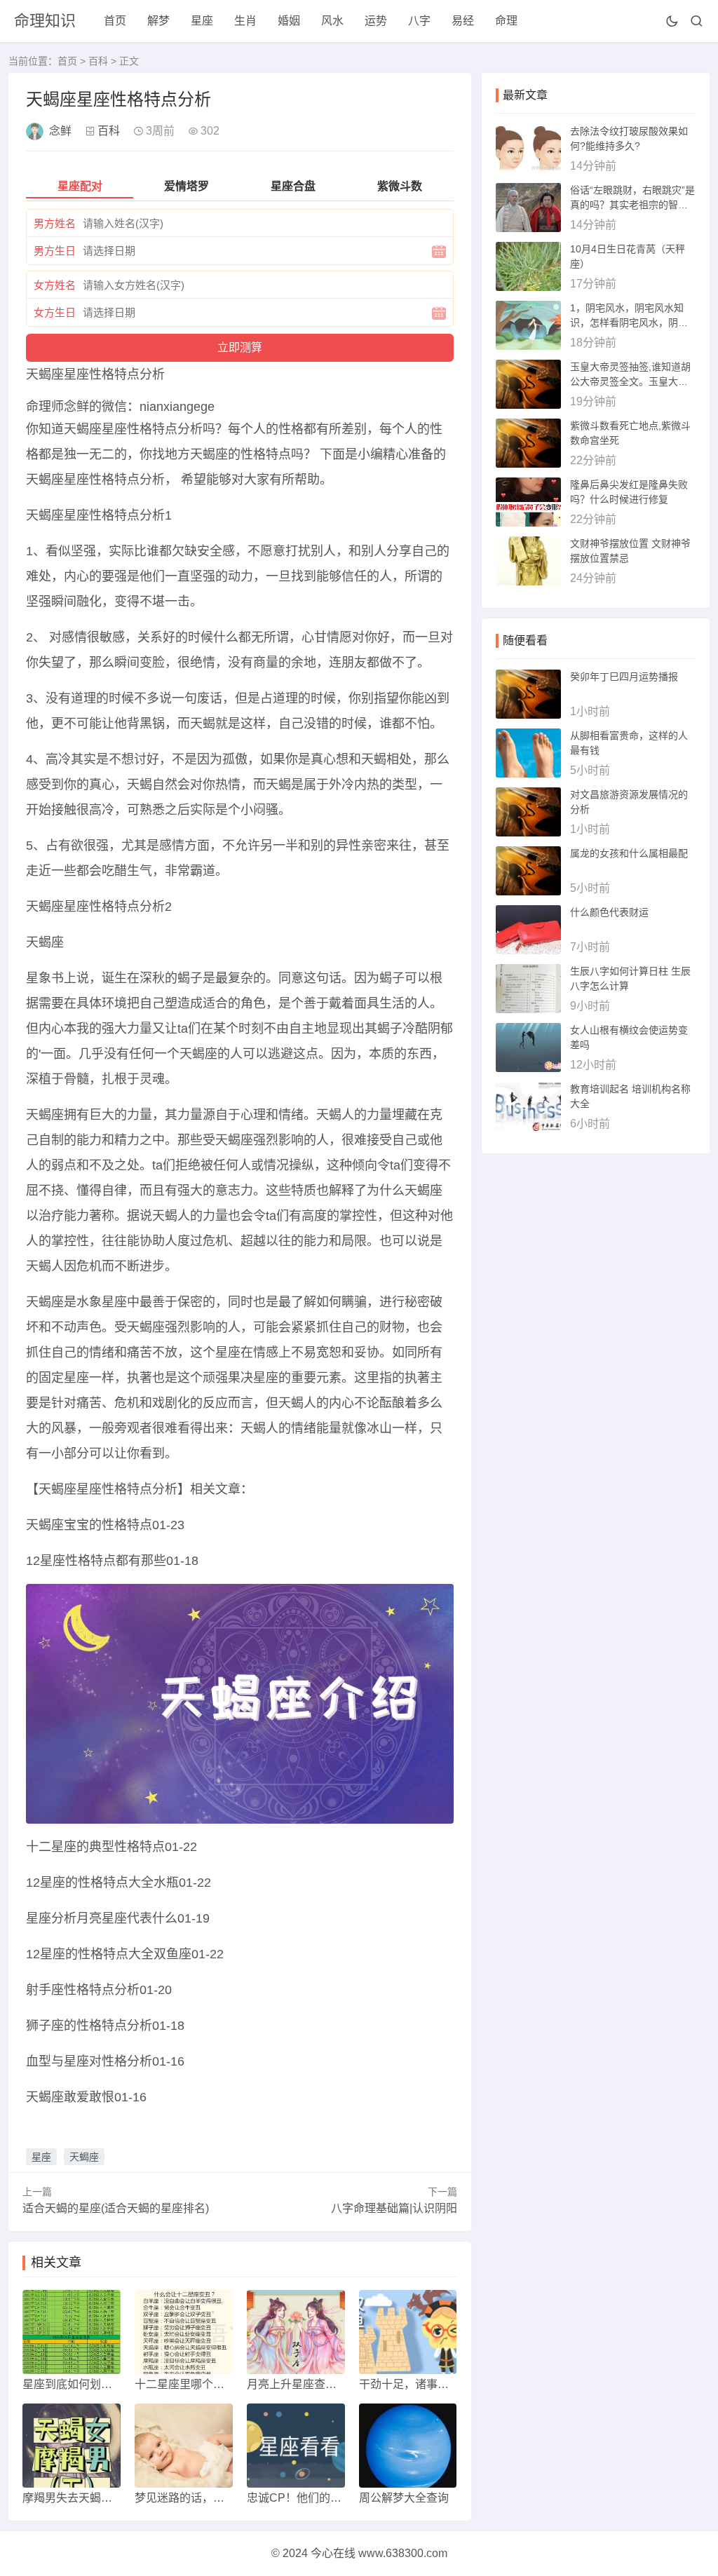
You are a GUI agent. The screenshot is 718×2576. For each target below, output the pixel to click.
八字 (419, 21)
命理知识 (45, 21)
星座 (202, 21)
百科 (98, 61)
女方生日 (55, 312)
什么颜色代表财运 (609, 912)
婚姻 (289, 21)
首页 (115, 21)
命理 (506, 21)
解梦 (158, 21)
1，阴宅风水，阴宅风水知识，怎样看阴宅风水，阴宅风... (629, 323)
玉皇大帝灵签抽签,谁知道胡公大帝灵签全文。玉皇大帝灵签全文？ (630, 381)
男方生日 (55, 251)
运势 (376, 21)
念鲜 (60, 131)
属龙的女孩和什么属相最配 (629, 853)
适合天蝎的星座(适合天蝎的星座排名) (116, 2208)
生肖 (245, 21)
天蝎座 (84, 2157)
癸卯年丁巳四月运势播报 (624, 677)
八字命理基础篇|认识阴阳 (394, 2208)
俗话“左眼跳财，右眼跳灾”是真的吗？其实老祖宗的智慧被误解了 (632, 205)
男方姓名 (55, 223)
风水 (332, 21)
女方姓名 (55, 285)
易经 (463, 21)
